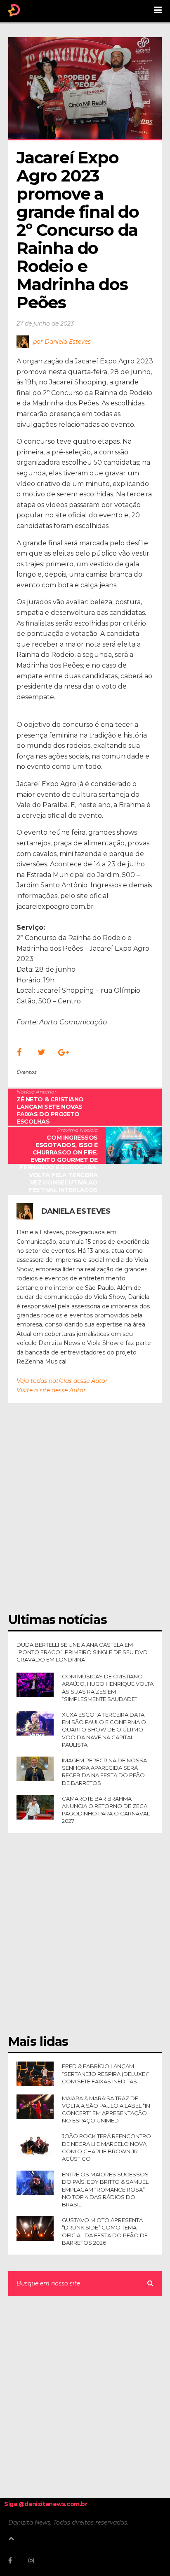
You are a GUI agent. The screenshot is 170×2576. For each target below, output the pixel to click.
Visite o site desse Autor (51, 1390)
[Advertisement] (85, 1513)
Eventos (27, 1072)
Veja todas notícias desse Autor (62, 1381)
